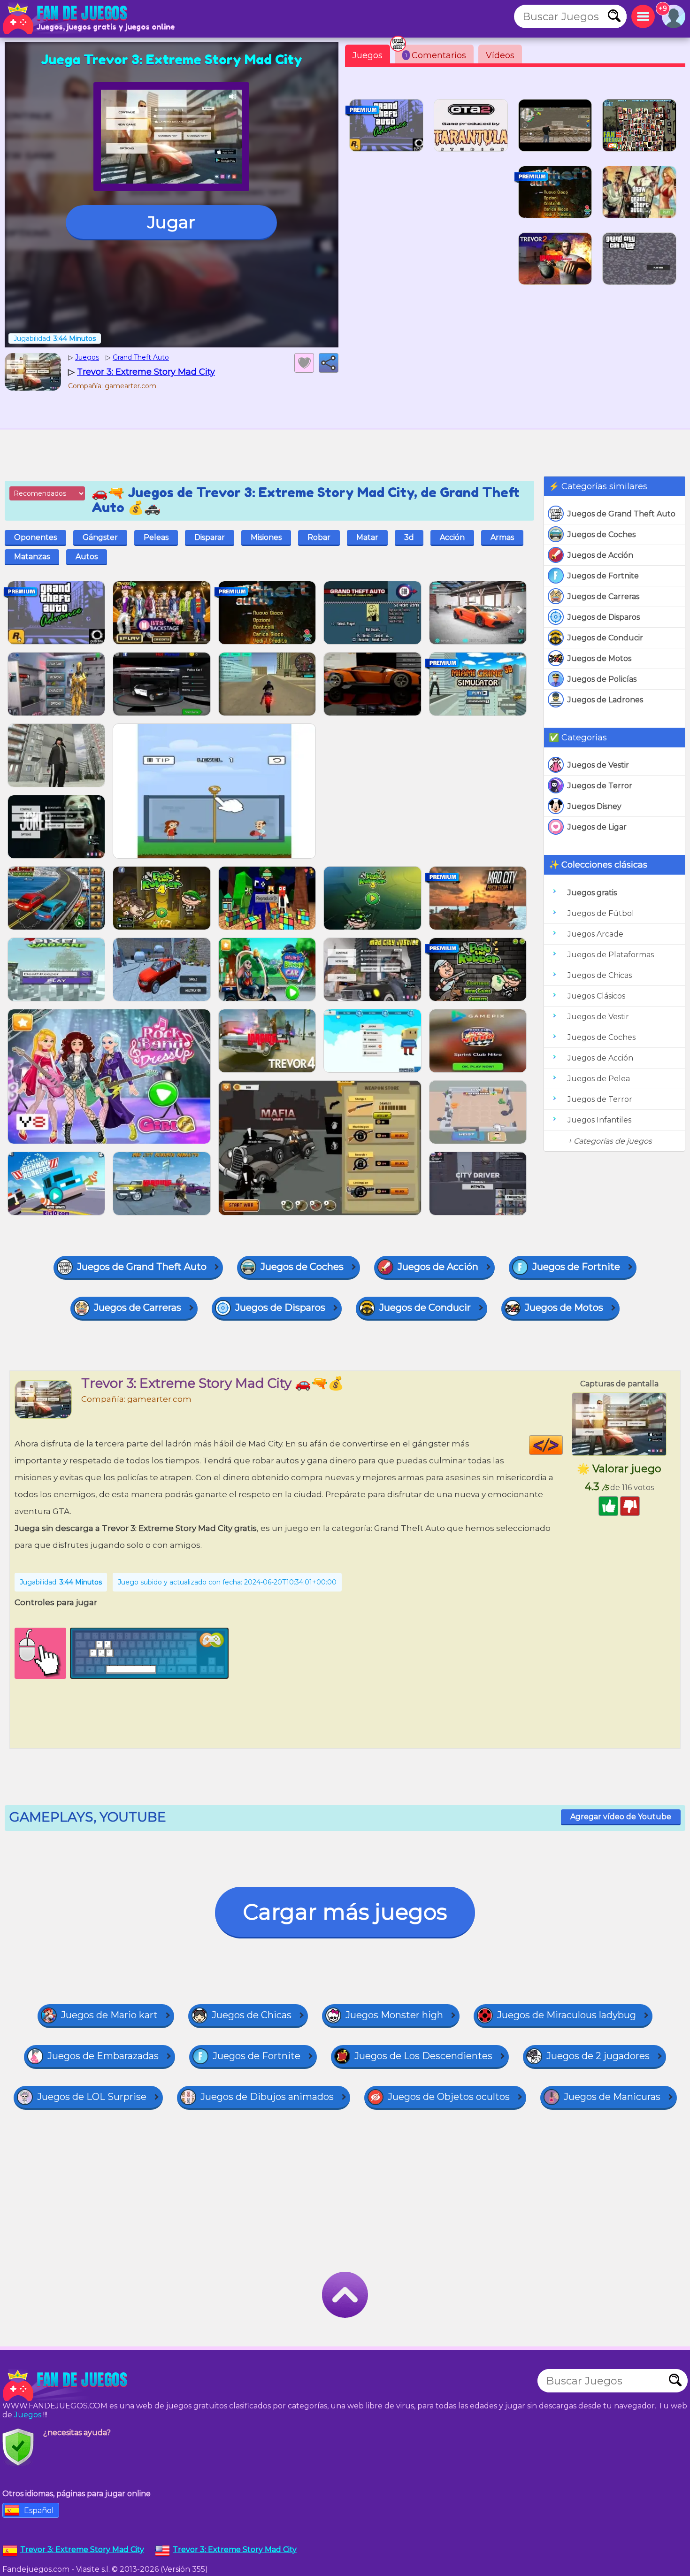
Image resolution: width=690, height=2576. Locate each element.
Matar (367, 537)
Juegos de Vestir (598, 765)
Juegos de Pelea (599, 1079)
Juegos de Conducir (605, 638)
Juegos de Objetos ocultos (449, 2097)
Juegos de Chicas (600, 975)
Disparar (210, 537)
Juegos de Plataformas (611, 955)
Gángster (100, 537)
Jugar (171, 222)
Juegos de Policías (602, 679)
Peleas (156, 537)
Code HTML (563, 1445)
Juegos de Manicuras (612, 2097)
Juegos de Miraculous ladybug (567, 2015)
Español (39, 2511)
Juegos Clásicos (596, 996)
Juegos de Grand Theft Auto (621, 514)
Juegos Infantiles (599, 1120)
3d (409, 537)
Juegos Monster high (394, 2015)
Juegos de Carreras (603, 596)
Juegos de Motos (599, 658)
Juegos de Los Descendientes (423, 2056)
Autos (87, 557)
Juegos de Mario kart (109, 2015)
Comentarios (436, 55)
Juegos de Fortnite (603, 576)
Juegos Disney (594, 806)
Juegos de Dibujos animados (267, 2097)
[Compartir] (329, 363)
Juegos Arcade (595, 934)
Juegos (368, 55)
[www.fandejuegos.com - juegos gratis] (66, 2385)
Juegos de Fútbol (601, 913)
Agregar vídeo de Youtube (621, 1817)
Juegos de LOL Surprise (92, 2097)
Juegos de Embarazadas (103, 2056)
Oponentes (35, 537)
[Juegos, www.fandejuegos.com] (66, 19)
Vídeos (500, 55)
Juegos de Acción (600, 555)
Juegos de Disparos (604, 617)
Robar (319, 537)
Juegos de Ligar (597, 827)
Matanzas (32, 557)
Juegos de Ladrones (605, 700)
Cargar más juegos (345, 1912)
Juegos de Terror (600, 786)
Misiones (266, 537)
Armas (502, 537)
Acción (452, 537)
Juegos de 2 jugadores (598, 2056)
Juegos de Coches (602, 534)
